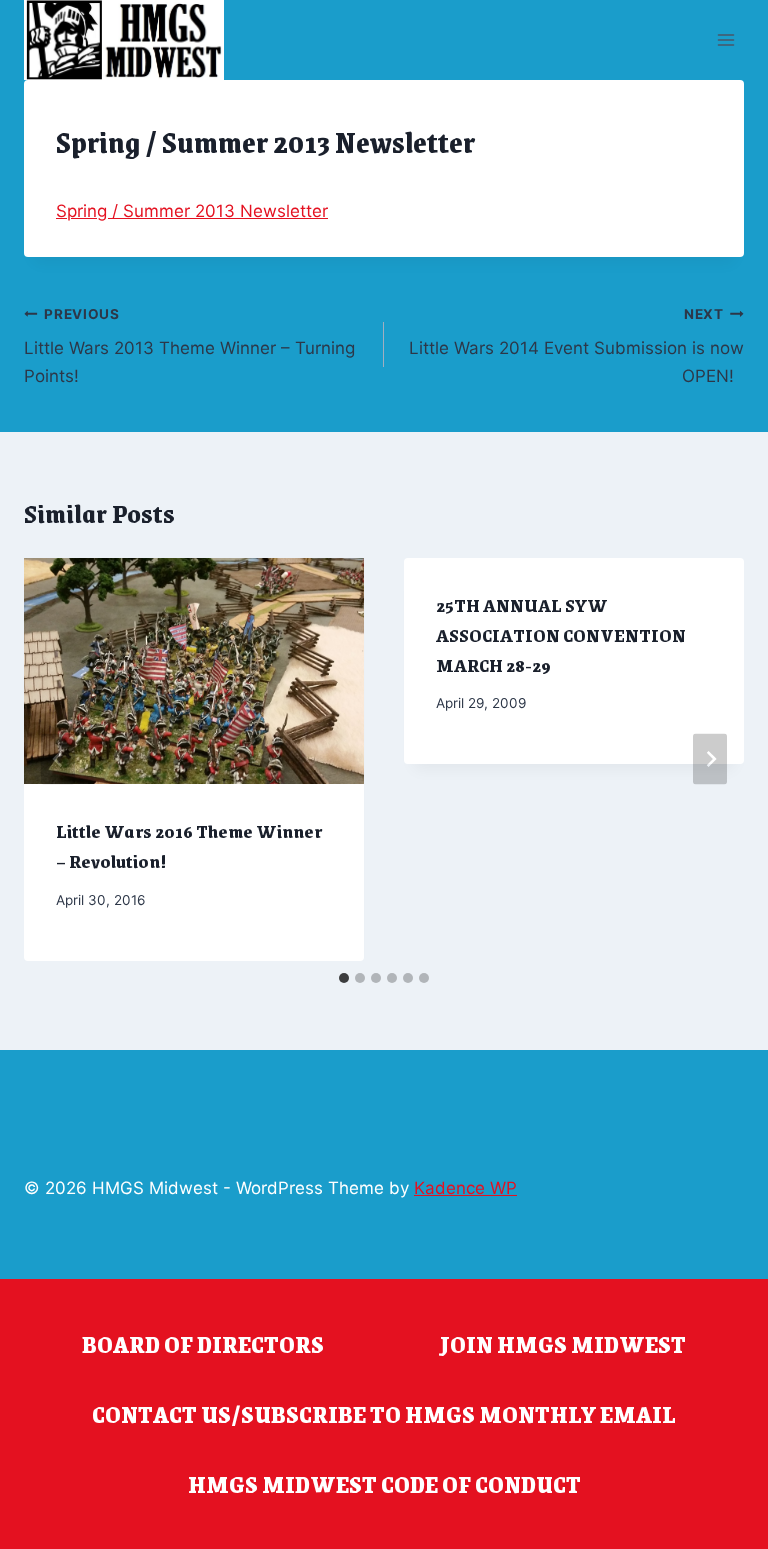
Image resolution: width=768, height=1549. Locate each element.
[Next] (710, 759)
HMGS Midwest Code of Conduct (384, 1484)
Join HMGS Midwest (563, 1344)
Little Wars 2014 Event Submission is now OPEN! (576, 346)
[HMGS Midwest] (124, 40)
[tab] (344, 978)
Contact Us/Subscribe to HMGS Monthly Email (384, 1414)
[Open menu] (725, 39)
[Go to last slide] (58, 759)
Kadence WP (465, 1188)
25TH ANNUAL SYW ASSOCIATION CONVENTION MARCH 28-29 (561, 635)
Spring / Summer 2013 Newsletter (192, 211)
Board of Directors (203, 1344)
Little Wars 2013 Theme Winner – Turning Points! (189, 346)
